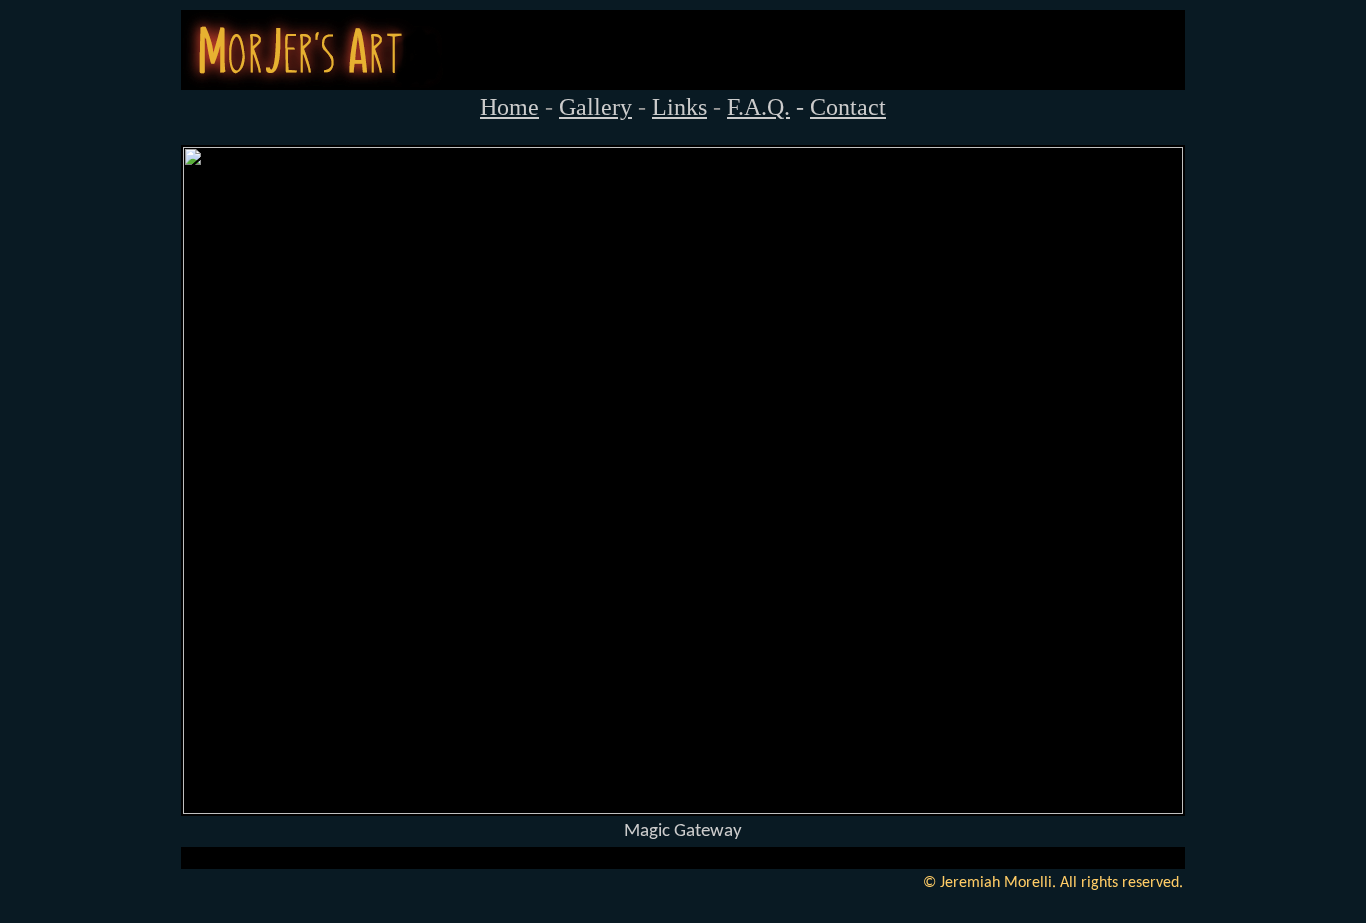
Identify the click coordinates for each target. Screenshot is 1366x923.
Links (679, 107)
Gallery (595, 107)
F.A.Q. (758, 107)
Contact (848, 107)
